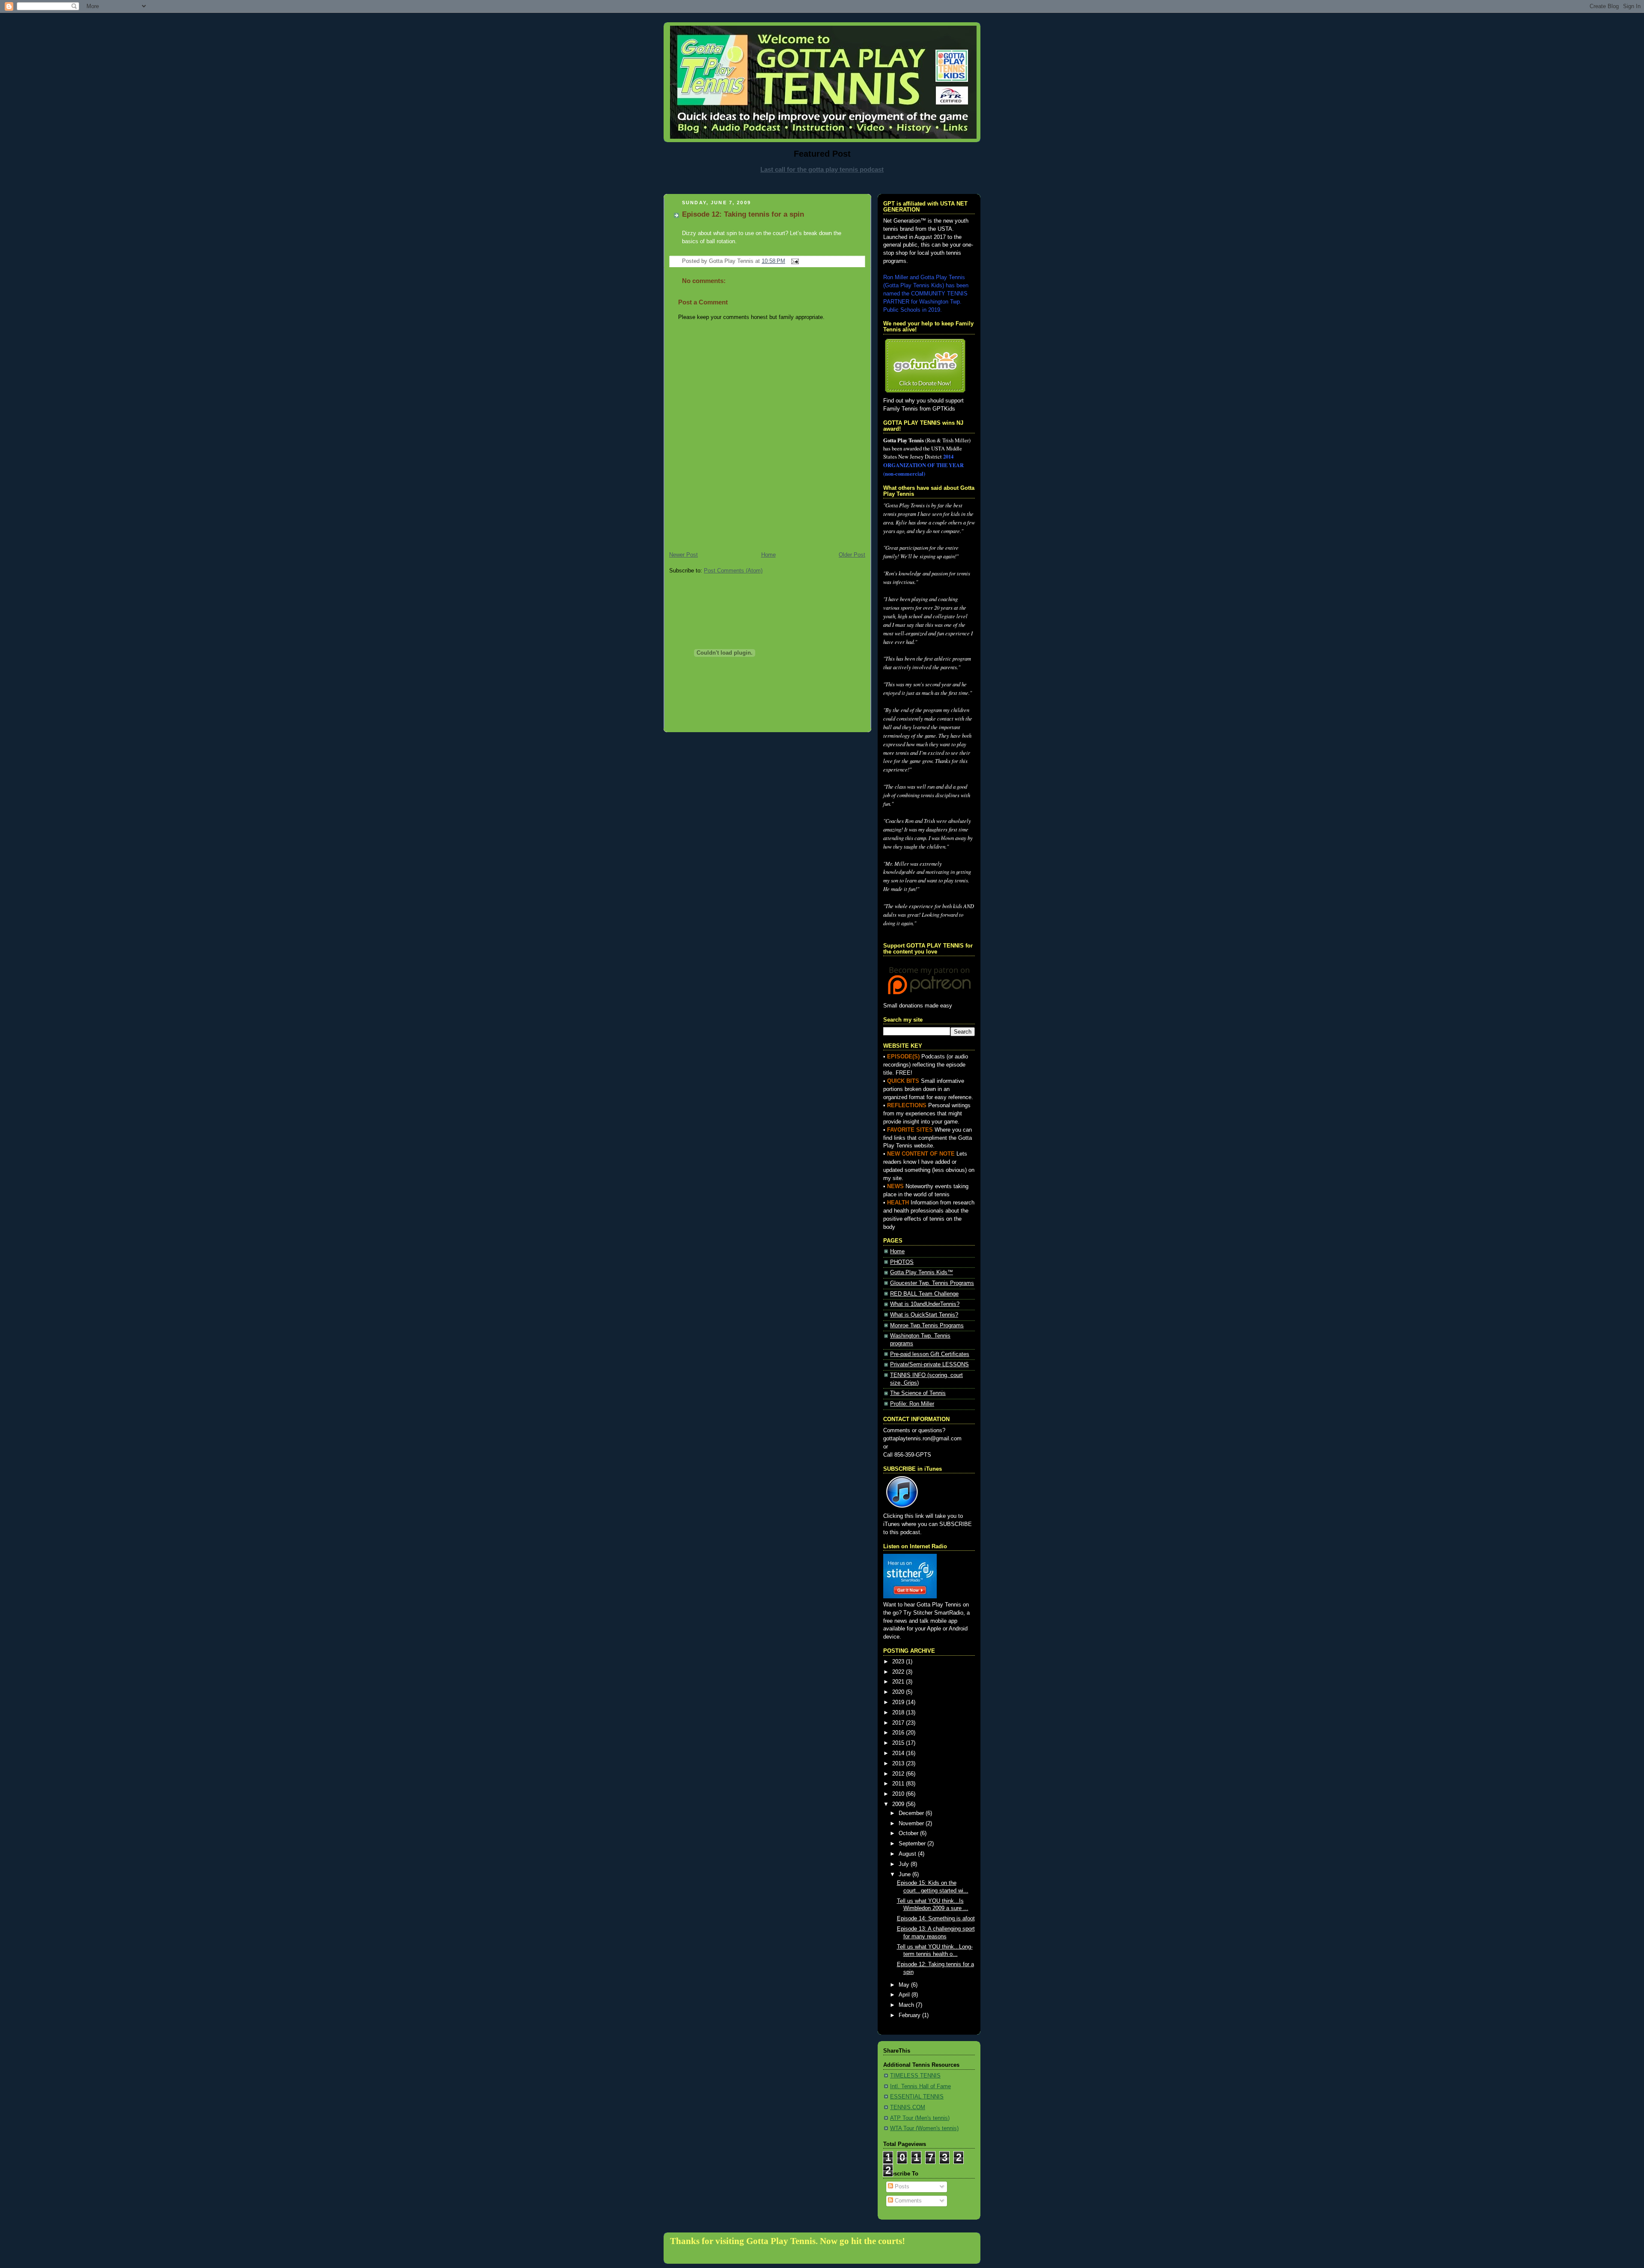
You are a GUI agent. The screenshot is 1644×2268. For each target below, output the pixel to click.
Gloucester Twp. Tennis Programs (932, 1283)
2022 (899, 1672)
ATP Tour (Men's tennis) (920, 2118)
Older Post (852, 555)
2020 (899, 1692)
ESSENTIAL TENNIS (917, 2097)
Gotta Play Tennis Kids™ (922, 1273)
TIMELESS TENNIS (915, 2076)
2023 (899, 1662)
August (908, 1854)
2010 (899, 1794)
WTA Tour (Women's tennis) (924, 2128)
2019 (899, 1702)
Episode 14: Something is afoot (936, 1919)
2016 (899, 1733)
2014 (899, 1753)
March (907, 2005)
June (905, 1875)
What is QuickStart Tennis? (924, 1315)
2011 (899, 1784)
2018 (899, 1713)
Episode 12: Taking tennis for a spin (743, 214)
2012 (899, 1774)
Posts (901, 2187)
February (910, 2015)
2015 (899, 1743)
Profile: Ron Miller (912, 1404)
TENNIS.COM (908, 2107)
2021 (899, 1682)
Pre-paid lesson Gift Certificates (930, 1354)
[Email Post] (794, 261)
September (913, 1844)
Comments (907, 2201)
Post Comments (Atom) (733, 571)
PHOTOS (902, 1262)
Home (768, 555)
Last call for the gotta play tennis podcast (822, 169)
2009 (899, 1804)
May (905, 1985)
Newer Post (684, 555)
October (909, 1833)
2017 (899, 1723)
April (905, 1995)
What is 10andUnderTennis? (925, 1304)
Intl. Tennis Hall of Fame (920, 2086)
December (912, 1813)
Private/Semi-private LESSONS (929, 1365)
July (905, 1864)
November (912, 1824)
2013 (899, 1764)
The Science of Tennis (918, 1393)
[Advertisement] (822, 183)
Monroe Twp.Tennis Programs (927, 1326)
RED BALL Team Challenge (924, 1294)
